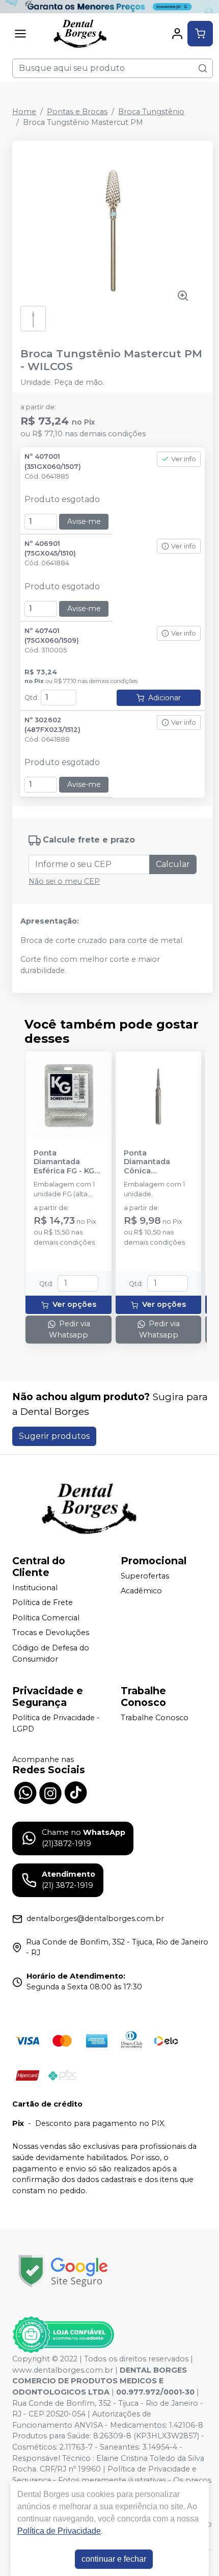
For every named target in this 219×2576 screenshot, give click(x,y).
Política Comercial (46, 1618)
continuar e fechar (114, 2559)
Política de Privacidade (59, 2531)
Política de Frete (43, 1602)
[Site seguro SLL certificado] (63, 2271)
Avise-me (84, 521)
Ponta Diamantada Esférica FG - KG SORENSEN (64, 1162)
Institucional (35, 1588)
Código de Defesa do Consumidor (51, 1653)
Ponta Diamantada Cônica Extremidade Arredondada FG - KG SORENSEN (158, 1162)
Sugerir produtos (54, 1436)
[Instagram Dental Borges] (50, 1792)
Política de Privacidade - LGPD (56, 1723)
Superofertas (145, 1576)
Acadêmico (141, 1591)
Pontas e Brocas (77, 112)
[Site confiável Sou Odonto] (63, 2335)
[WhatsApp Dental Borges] (25, 1792)
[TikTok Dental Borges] (76, 1792)
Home (24, 112)
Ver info (184, 459)
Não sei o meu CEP (64, 881)
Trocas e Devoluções (51, 1633)
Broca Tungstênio (151, 112)
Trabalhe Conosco (155, 1718)
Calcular (173, 864)
